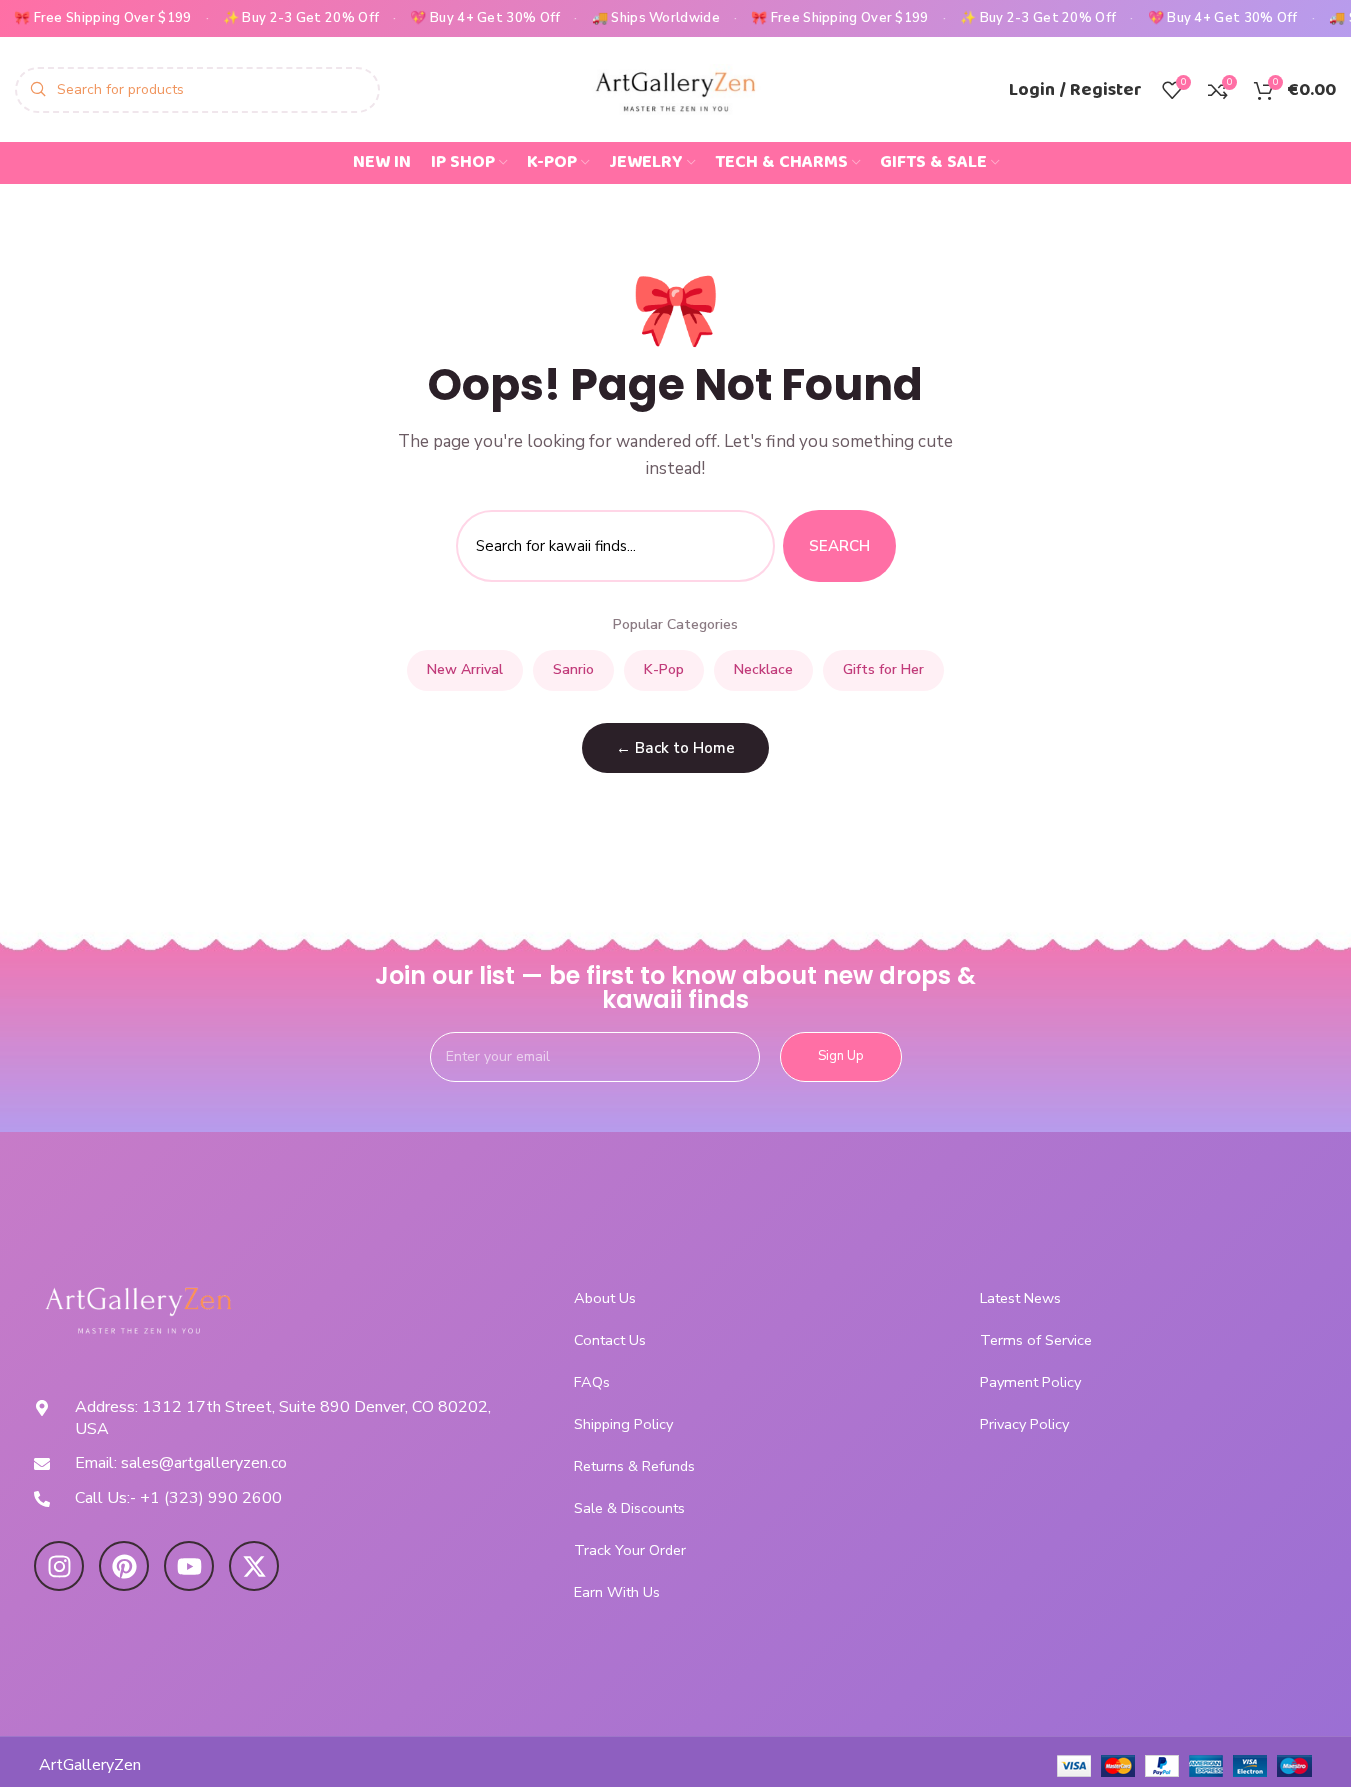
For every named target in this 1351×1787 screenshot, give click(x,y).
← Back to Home (675, 748)
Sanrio (573, 669)
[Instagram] (59, 1566)
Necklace (763, 669)
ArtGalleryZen (90, 1765)
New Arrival (465, 669)
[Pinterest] (124, 1566)
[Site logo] (676, 88)
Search (839, 546)
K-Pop (664, 669)
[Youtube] (189, 1566)
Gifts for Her (883, 669)
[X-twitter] (254, 1566)
